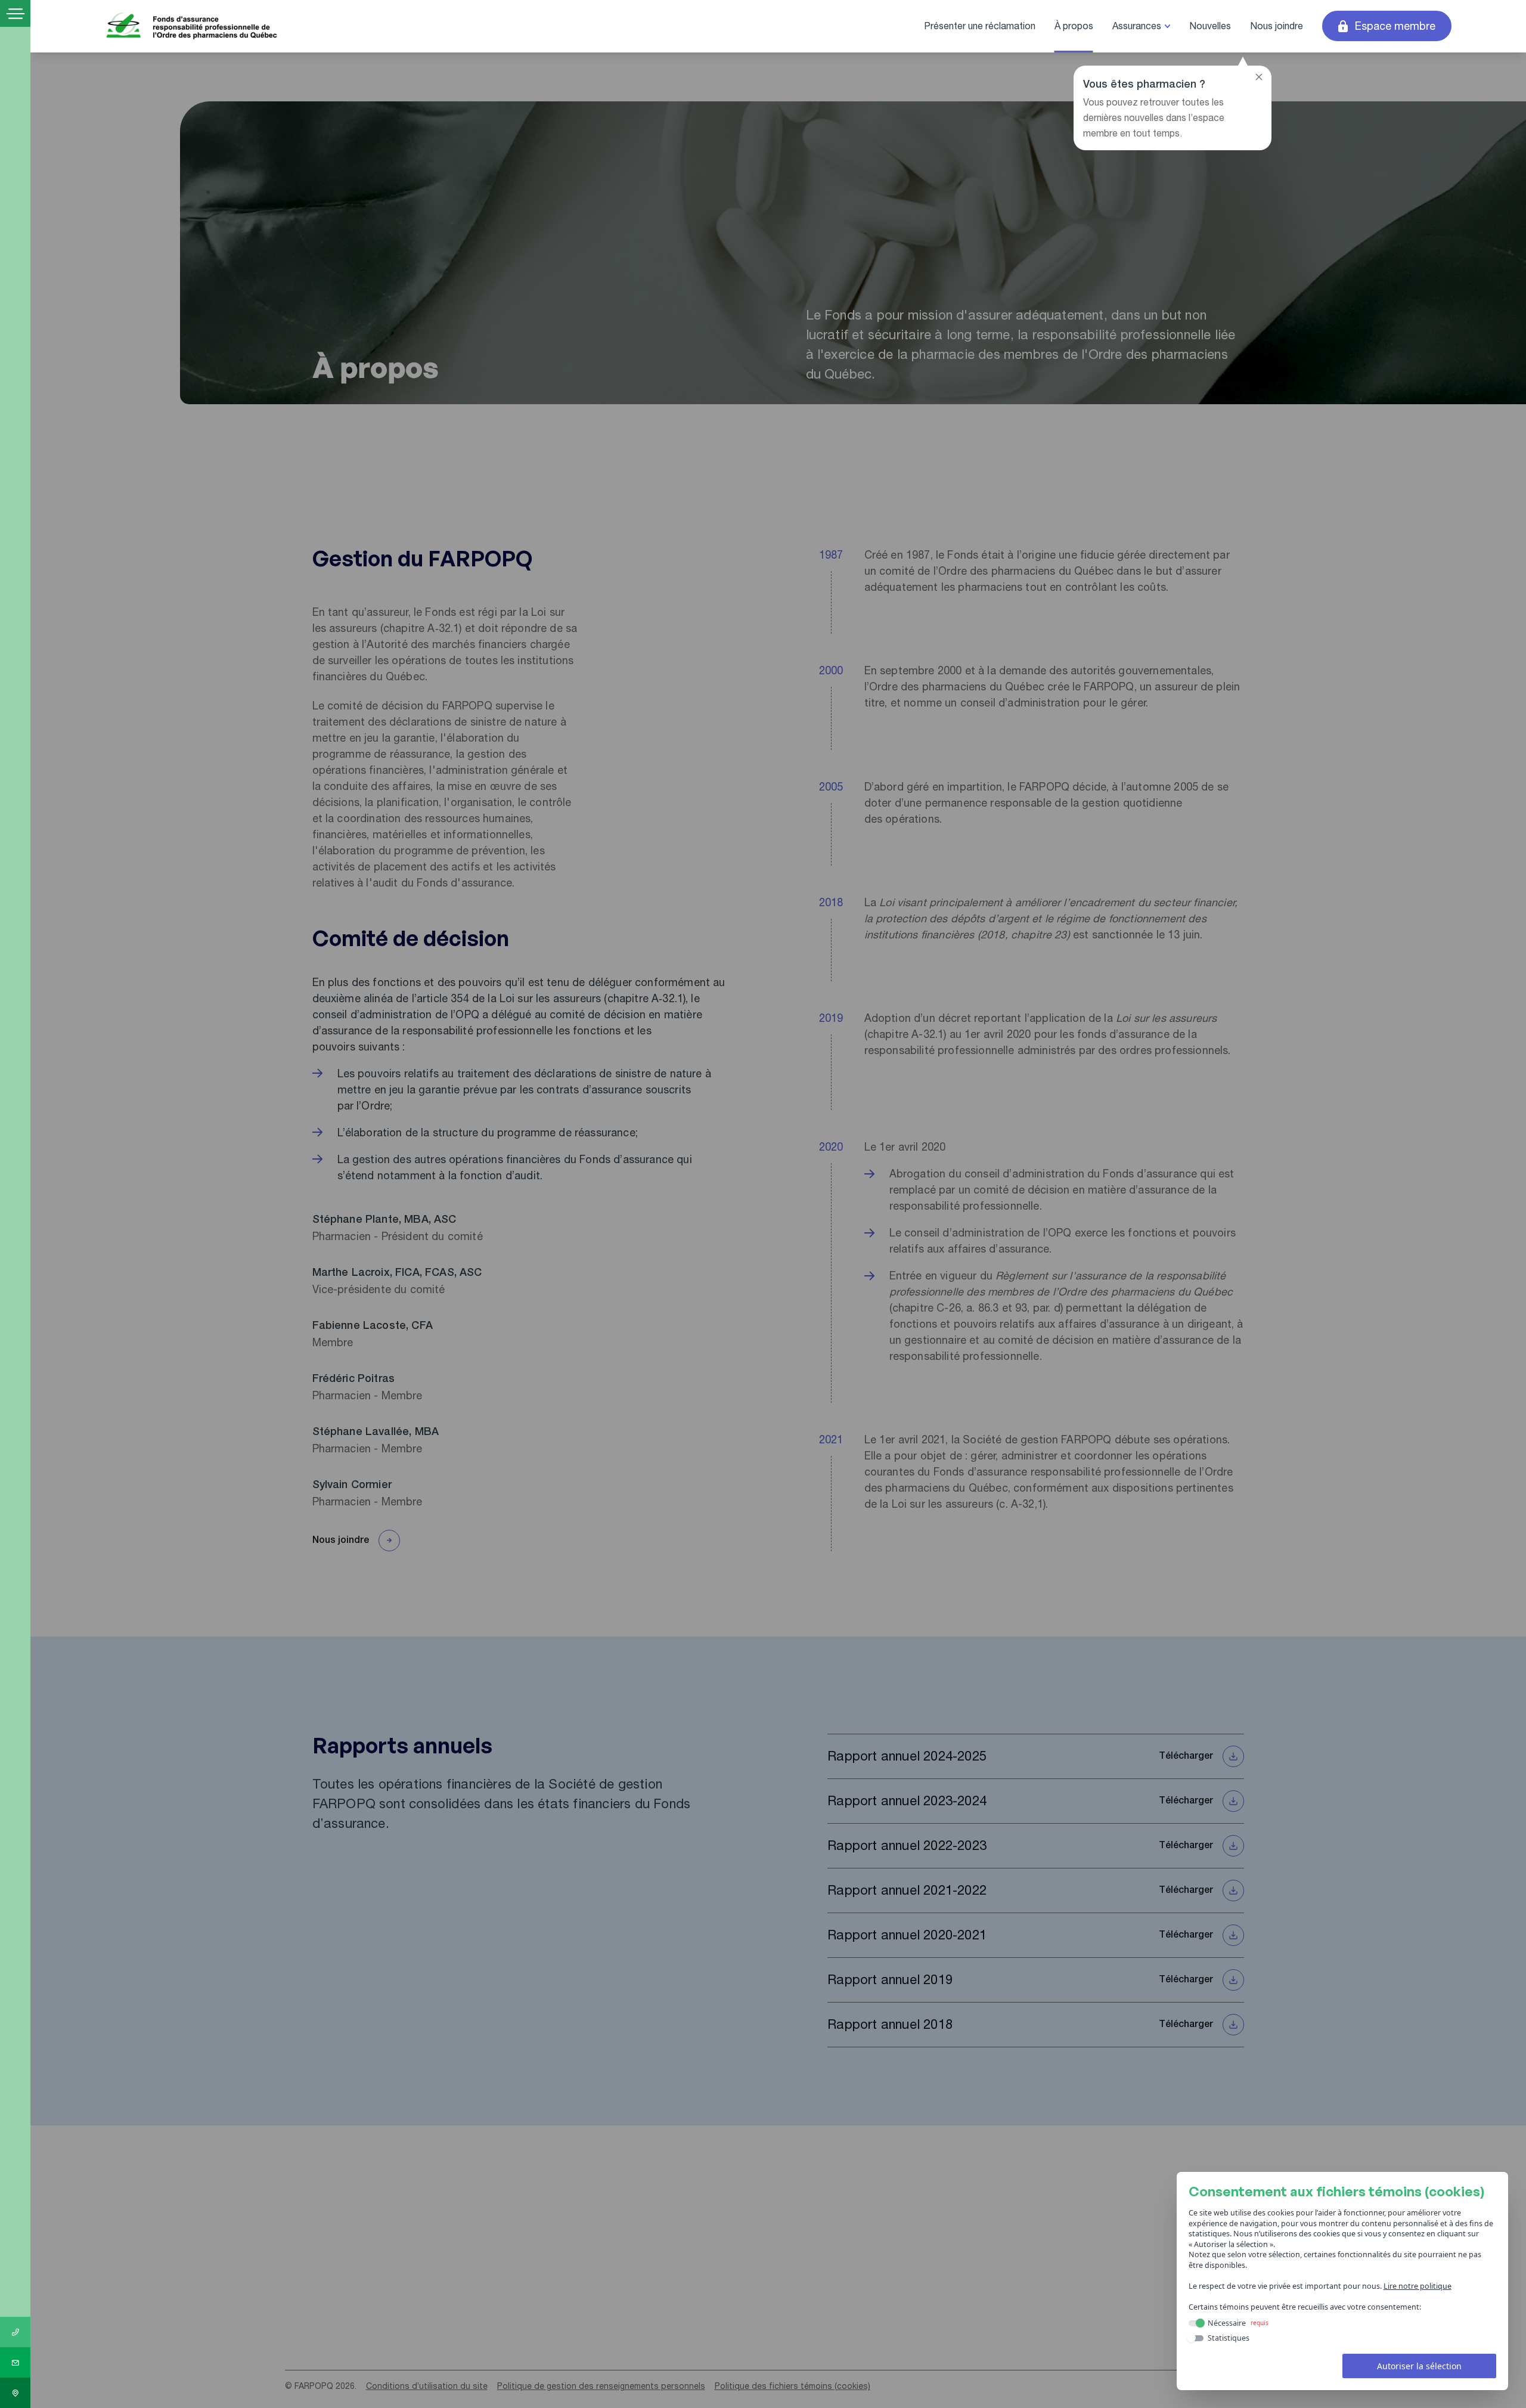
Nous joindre (1277, 26)
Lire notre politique (1418, 2286)
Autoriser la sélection (1419, 2366)
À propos (1074, 26)
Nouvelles (1210, 26)
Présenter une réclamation (980, 26)
